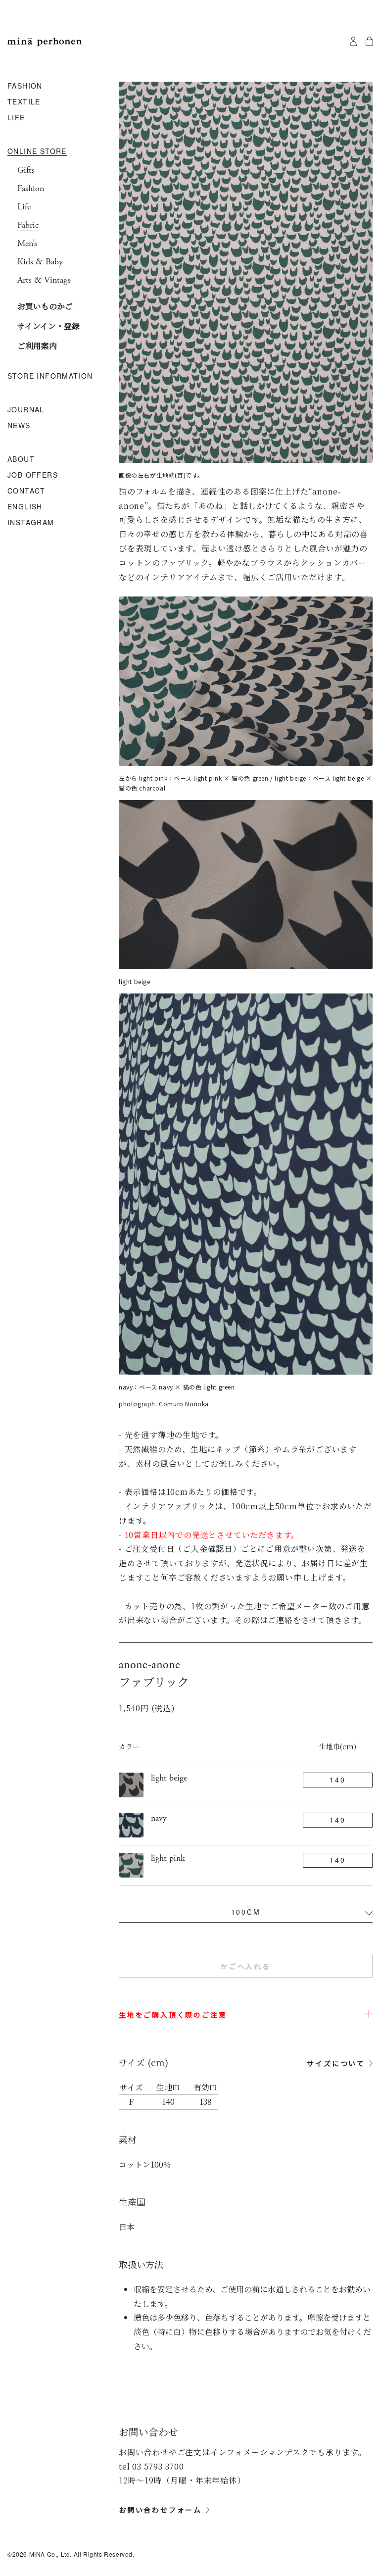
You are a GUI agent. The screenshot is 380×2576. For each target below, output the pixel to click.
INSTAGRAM (31, 523)
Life (24, 207)
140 (337, 1780)
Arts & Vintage (44, 280)
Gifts (26, 170)
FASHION (25, 86)
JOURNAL (26, 410)
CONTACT (26, 491)
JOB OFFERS (33, 475)
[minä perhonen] (45, 42)
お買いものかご (45, 306)
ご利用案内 (37, 346)
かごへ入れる (246, 1966)
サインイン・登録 (48, 326)
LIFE (16, 118)
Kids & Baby (40, 262)
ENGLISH (25, 507)
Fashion (31, 189)
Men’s (27, 244)
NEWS (19, 426)
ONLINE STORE (37, 151)
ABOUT (21, 459)
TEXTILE (24, 102)
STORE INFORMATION (50, 376)
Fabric (28, 225)
